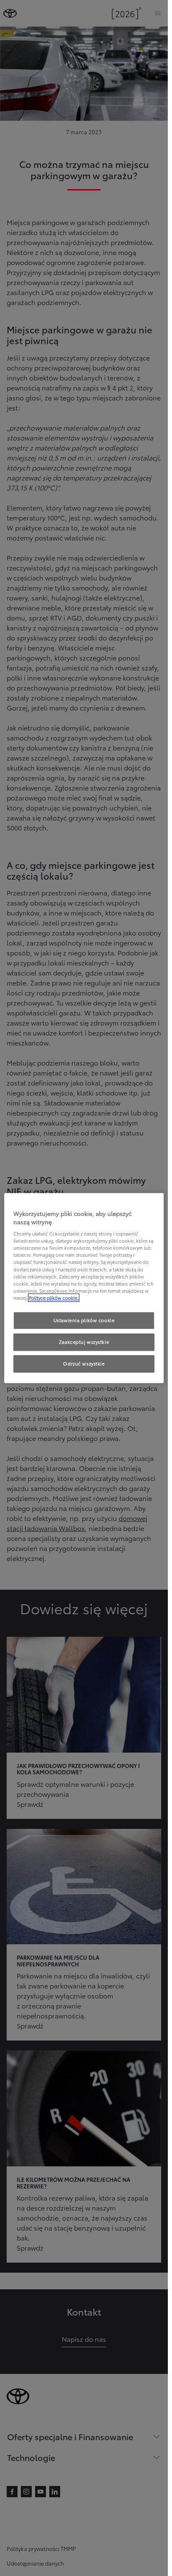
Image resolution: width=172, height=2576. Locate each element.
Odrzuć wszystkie (84, 1363)
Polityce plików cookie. (54, 1298)
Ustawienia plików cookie (84, 1320)
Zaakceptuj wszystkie (84, 1342)
